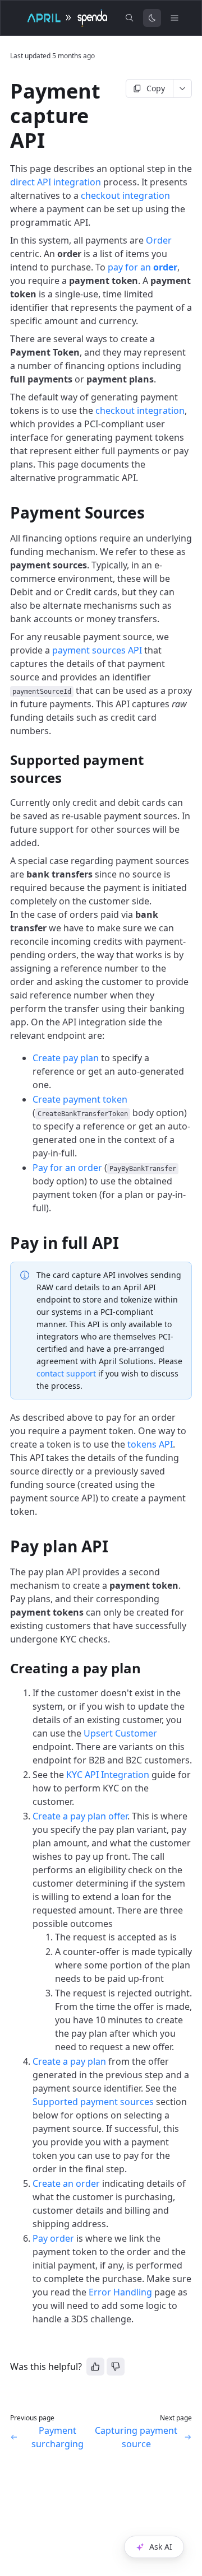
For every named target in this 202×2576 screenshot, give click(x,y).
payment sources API (97, 650)
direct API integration (56, 182)
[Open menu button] (175, 18)
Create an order (66, 2183)
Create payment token (80, 1099)
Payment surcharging (58, 2437)
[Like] (95, 2367)
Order (159, 240)
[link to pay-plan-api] (5, 1546)
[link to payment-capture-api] (5, 91)
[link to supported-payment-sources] (5, 760)
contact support (66, 1373)
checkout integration (125, 195)
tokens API (150, 1444)
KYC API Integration (108, 1775)
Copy (156, 88)
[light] (152, 18)
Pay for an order (67, 1168)
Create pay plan (66, 1058)
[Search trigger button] (130, 18)
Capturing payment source (136, 2437)
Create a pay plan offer (80, 1816)
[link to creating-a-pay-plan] (5, 1668)
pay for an (143, 267)
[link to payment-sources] (5, 512)
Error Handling (120, 2292)
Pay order (53, 2238)
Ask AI (161, 2547)
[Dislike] (116, 2367)
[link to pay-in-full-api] (5, 1243)
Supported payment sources (93, 2102)
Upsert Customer (120, 1733)
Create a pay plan (69, 2061)
